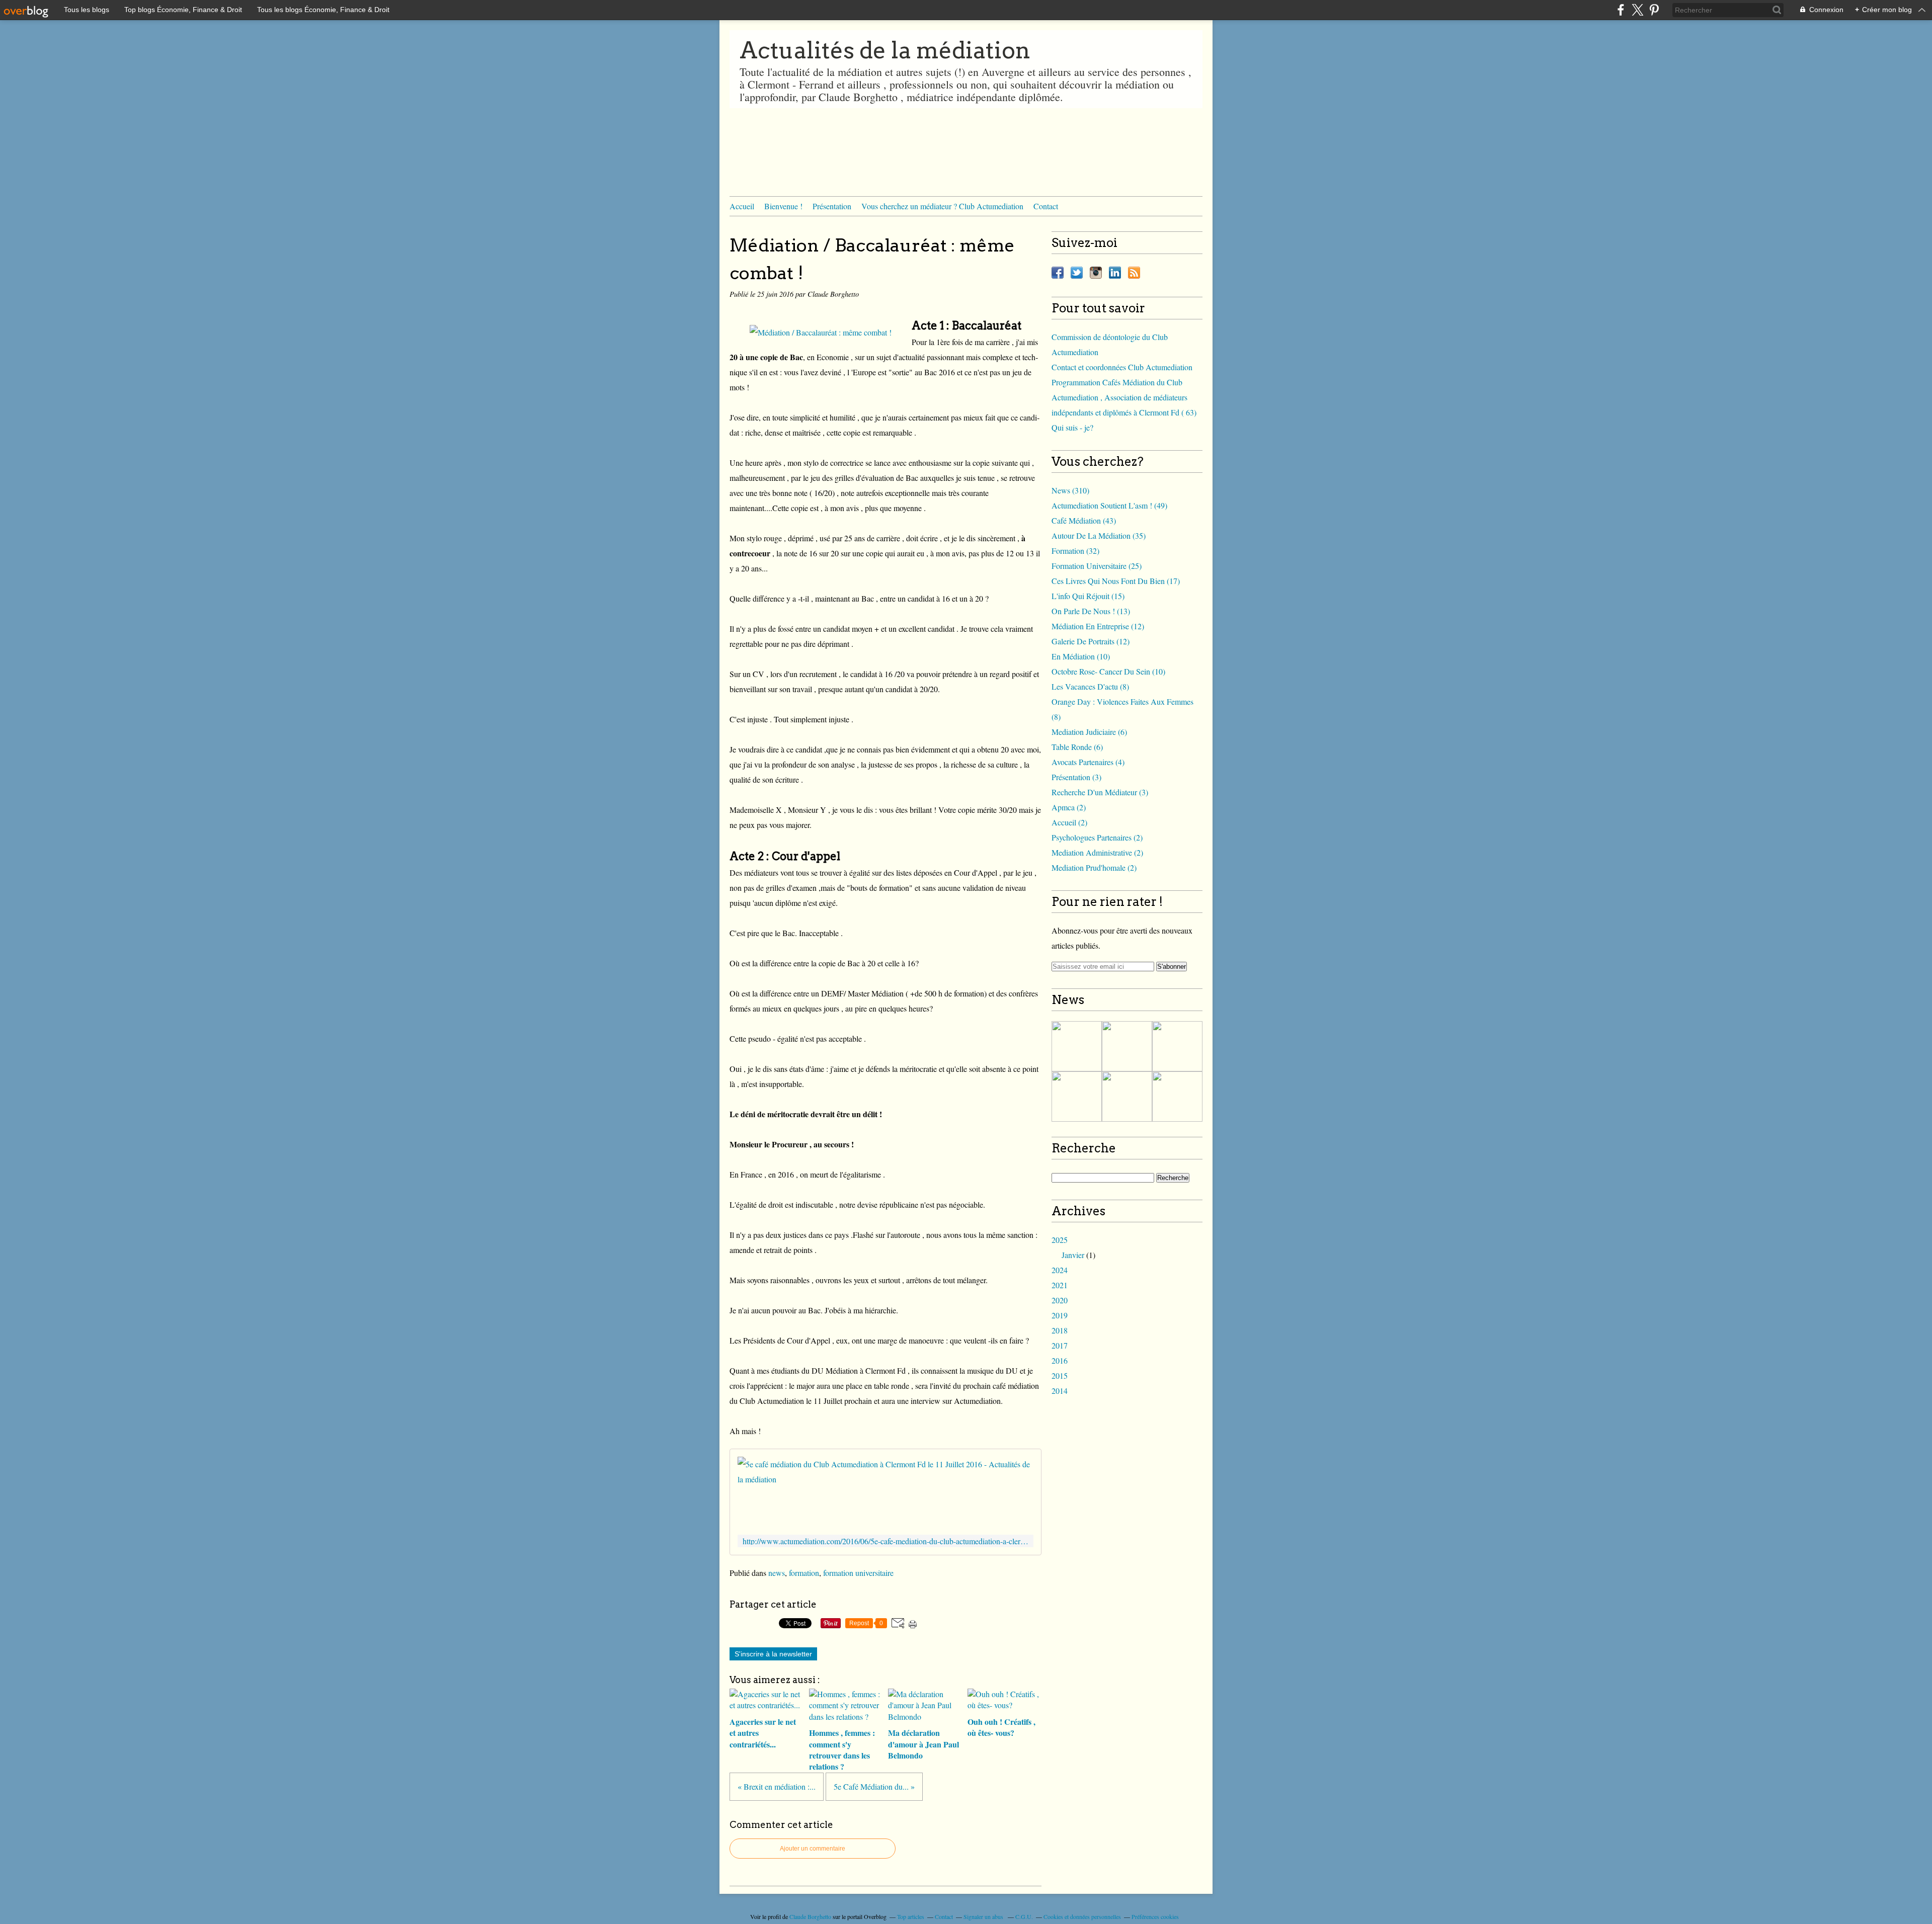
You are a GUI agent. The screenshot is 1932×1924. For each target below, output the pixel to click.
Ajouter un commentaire (813, 1849)
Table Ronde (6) (1077, 747)
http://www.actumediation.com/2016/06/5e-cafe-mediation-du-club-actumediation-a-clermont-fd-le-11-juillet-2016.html (886, 1541)
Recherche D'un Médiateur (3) (1100, 792)
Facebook (1058, 273)
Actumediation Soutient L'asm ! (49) (1109, 505)
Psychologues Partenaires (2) (1097, 837)
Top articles (911, 1916)
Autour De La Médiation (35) (1099, 535)
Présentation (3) (1076, 777)
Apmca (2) (1069, 807)
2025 (1060, 1240)
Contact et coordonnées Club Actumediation (1122, 367)
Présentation (832, 206)
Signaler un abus (984, 1916)
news (777, 1573)
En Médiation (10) (1081, 656)
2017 (1060, 1345)
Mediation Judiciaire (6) (1089, 732)
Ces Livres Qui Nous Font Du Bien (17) (1116, 581)
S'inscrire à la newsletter (773, 1654)
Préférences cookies (1155, 1916)
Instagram (1096, 273)
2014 (1060, 1391)
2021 (1060, 1285)
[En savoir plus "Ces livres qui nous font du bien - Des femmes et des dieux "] (1077, 1046)
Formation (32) (1075, 551)
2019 (1060, 1315)
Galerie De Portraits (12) (1091, 641)
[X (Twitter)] (1637, 10)
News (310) (1070, 490)
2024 (1060, 1270)
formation (804, 1573)
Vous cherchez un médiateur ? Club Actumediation (942, 206)
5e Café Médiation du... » (874, 1786)
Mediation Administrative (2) (1097, 852)
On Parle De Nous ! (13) (1091, 611)
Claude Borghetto (810, 1916)
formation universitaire (858, 1573)
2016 (1060, 1360)
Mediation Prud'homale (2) (1094, 867)
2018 (1060, 1330)
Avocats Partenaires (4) (1088, 762)
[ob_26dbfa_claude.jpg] (821, 332)
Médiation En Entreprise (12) (1098, 626)
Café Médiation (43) (1084, 520)
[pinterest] (1654, 10)
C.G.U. (1024, 1916)
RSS (1134, 273)
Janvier (1073, 1255)
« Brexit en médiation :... (777, 1786)
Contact (1046, 206)
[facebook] (1621, 10)
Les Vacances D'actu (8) (1090, 686)
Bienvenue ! (783, 206)
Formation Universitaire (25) (1097, 566)
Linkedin (1115, 273)
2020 (1060, 1300)
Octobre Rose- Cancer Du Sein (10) (1108, 671)
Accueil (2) (1069, 822)
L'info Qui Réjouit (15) (1088, 596)
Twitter (1077, 273)
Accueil (742, 206)
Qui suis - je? (1072, 427)
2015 (1060, 1375)
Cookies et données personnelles (1082, 1916)
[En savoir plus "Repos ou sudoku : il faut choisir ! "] (1127, 1046)
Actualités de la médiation (885, 50)
